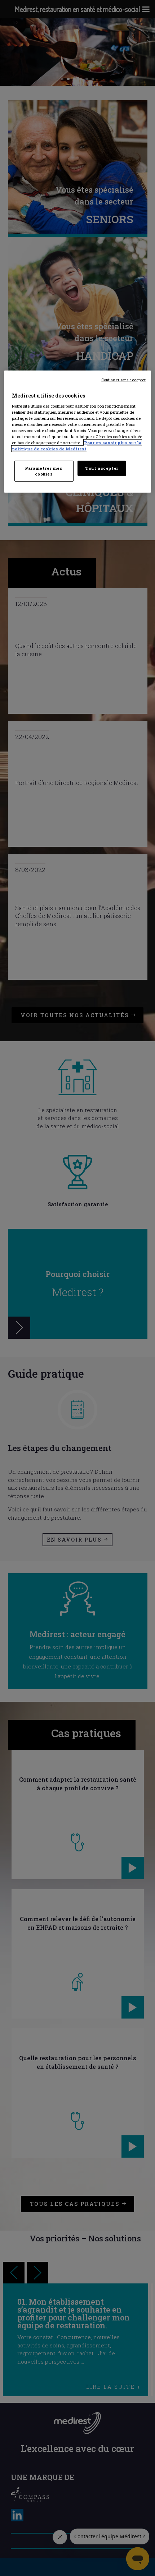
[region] (78, 432)
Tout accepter (102, 468)
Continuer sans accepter (123, 380)
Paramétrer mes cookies (44, 471)
